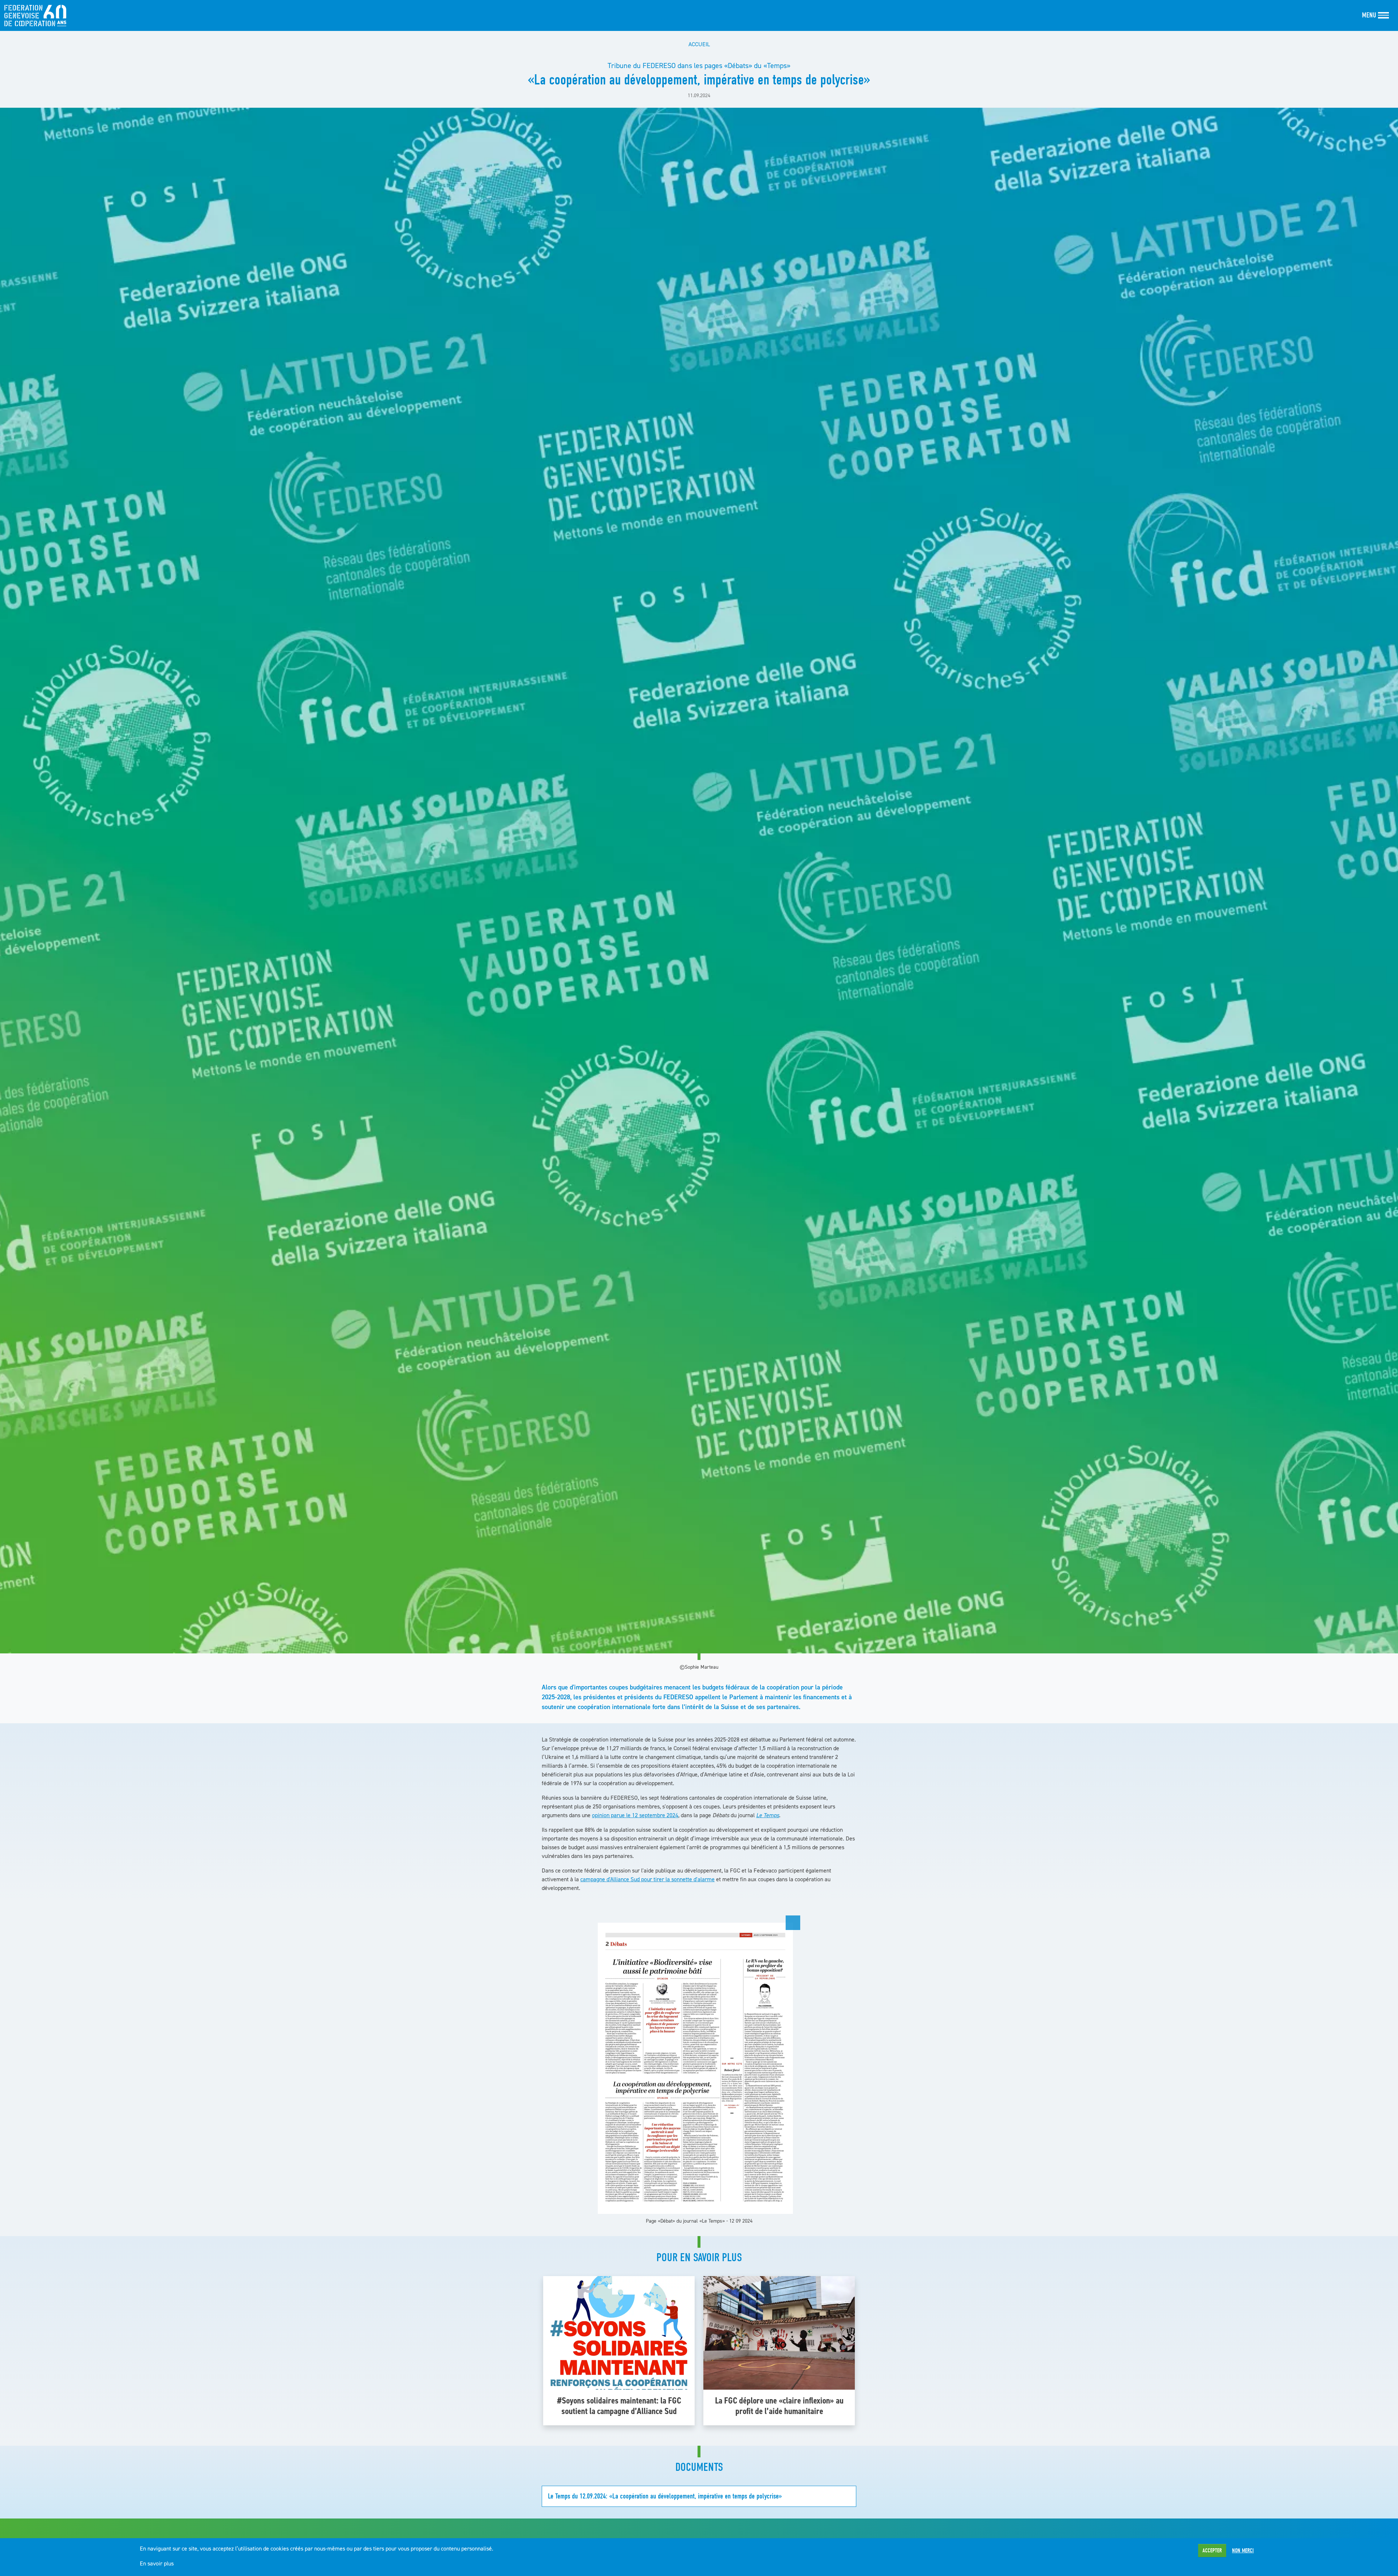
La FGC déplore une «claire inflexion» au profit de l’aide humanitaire (779, 2406)
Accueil (699, 44)
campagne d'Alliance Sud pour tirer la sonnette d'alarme (647, 1879)
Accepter (1212, 2551)
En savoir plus (157, 2563)
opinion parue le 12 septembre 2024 (635, 1815)
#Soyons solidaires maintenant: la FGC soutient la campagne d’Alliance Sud (619, 2406)
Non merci (1243, 2551)
